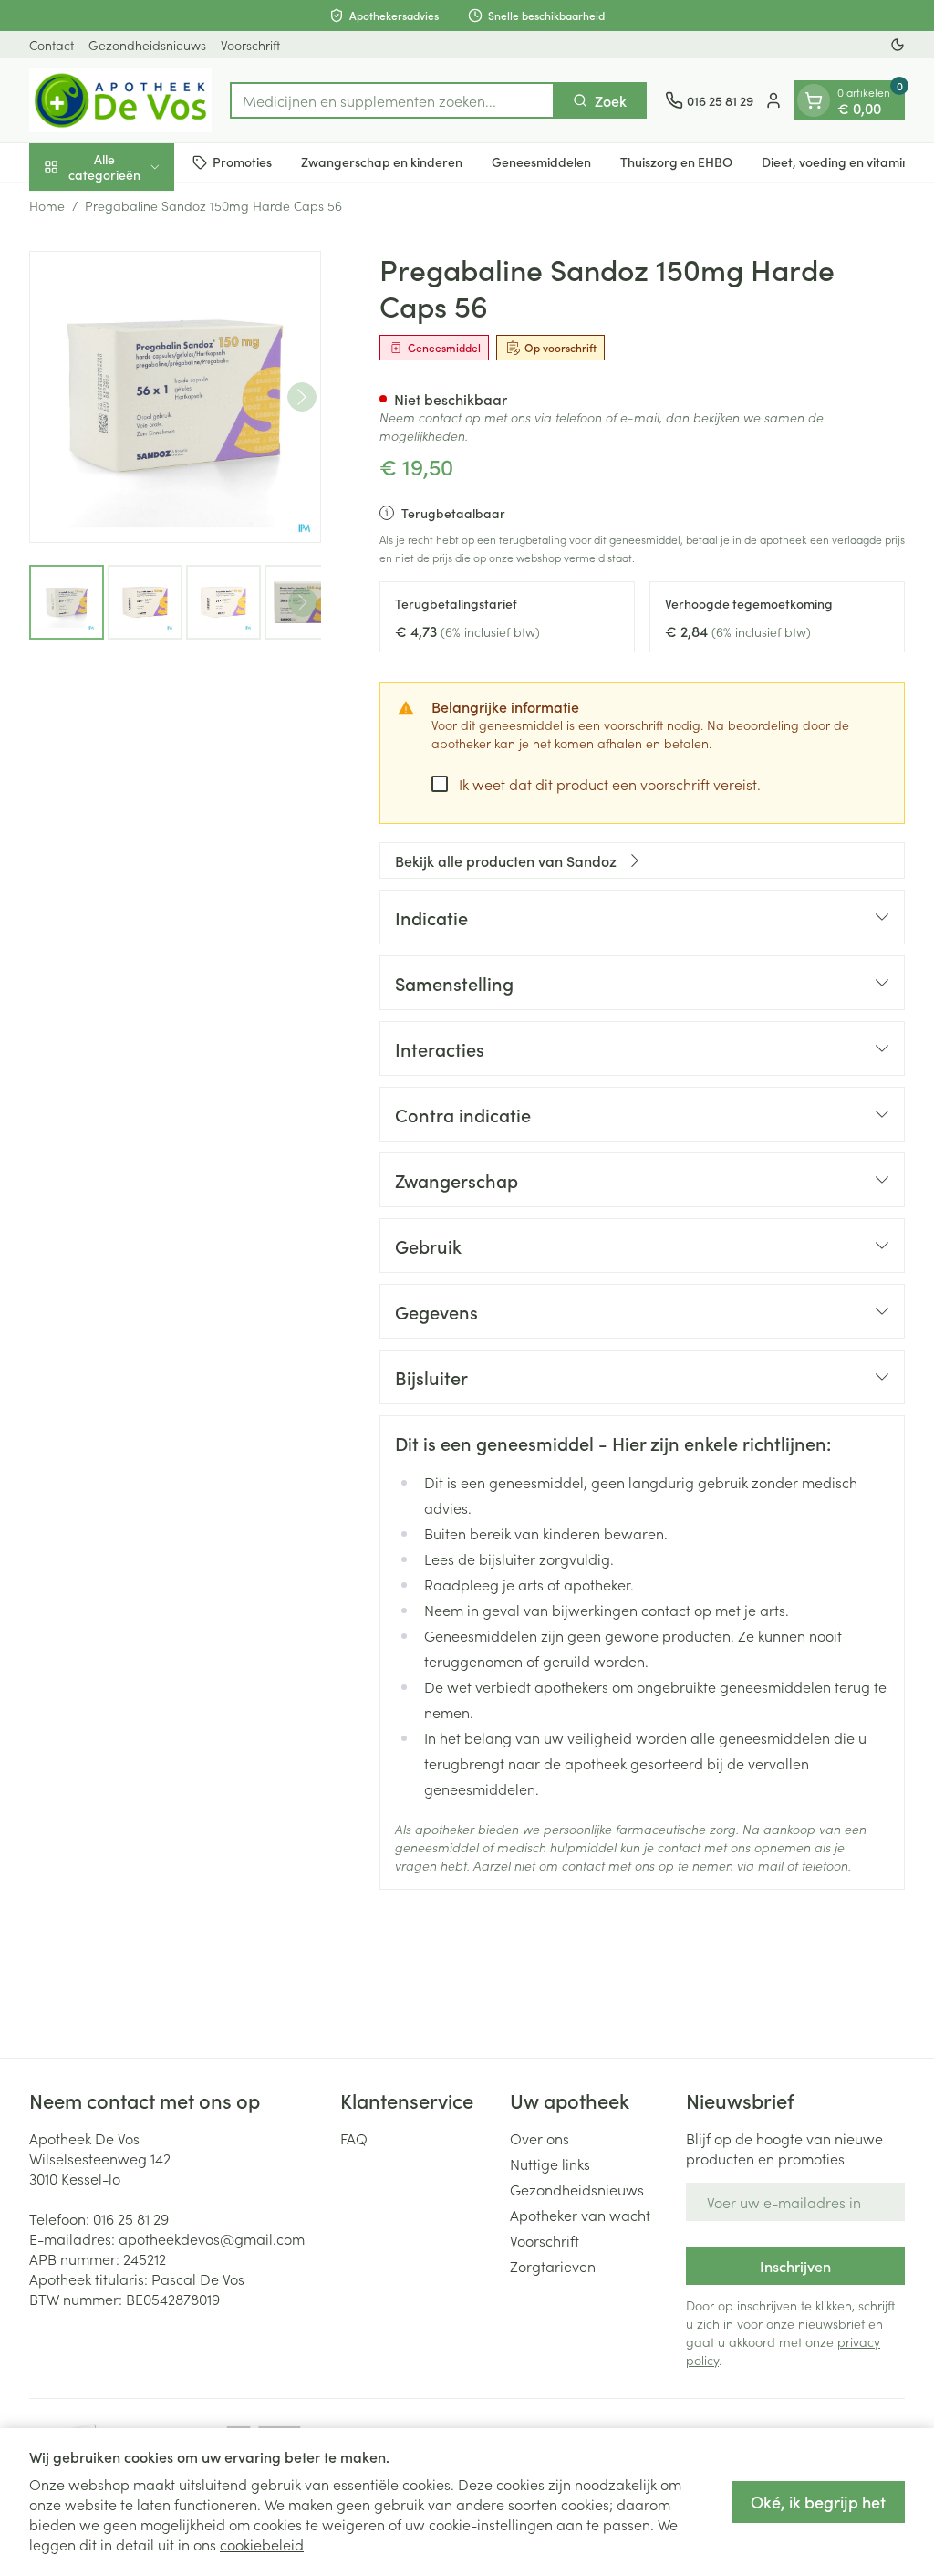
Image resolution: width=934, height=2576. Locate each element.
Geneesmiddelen (541, 162)
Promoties (242, 162)
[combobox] (392, 100)
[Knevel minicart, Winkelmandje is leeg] (814, 100)
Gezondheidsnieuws (147, 45)
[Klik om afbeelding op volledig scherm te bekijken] (175, 397)
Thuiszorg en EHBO (676, 162)
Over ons (540, 2138)
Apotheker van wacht (580, 2215)
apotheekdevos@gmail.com (212, 2238)
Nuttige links (550, 2164)
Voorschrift (250, 45)
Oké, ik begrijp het (818, 2502)
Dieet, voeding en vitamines (842, 162)
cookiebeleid (262, 2544)
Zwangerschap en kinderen (382, 162)
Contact (52, 45)
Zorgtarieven (553, 2266)
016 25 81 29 (131, 2218)
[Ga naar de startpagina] (120, 100)
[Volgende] (302, 397)
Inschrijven (795, 2266)
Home (47, 205)
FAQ (354, 2138)
